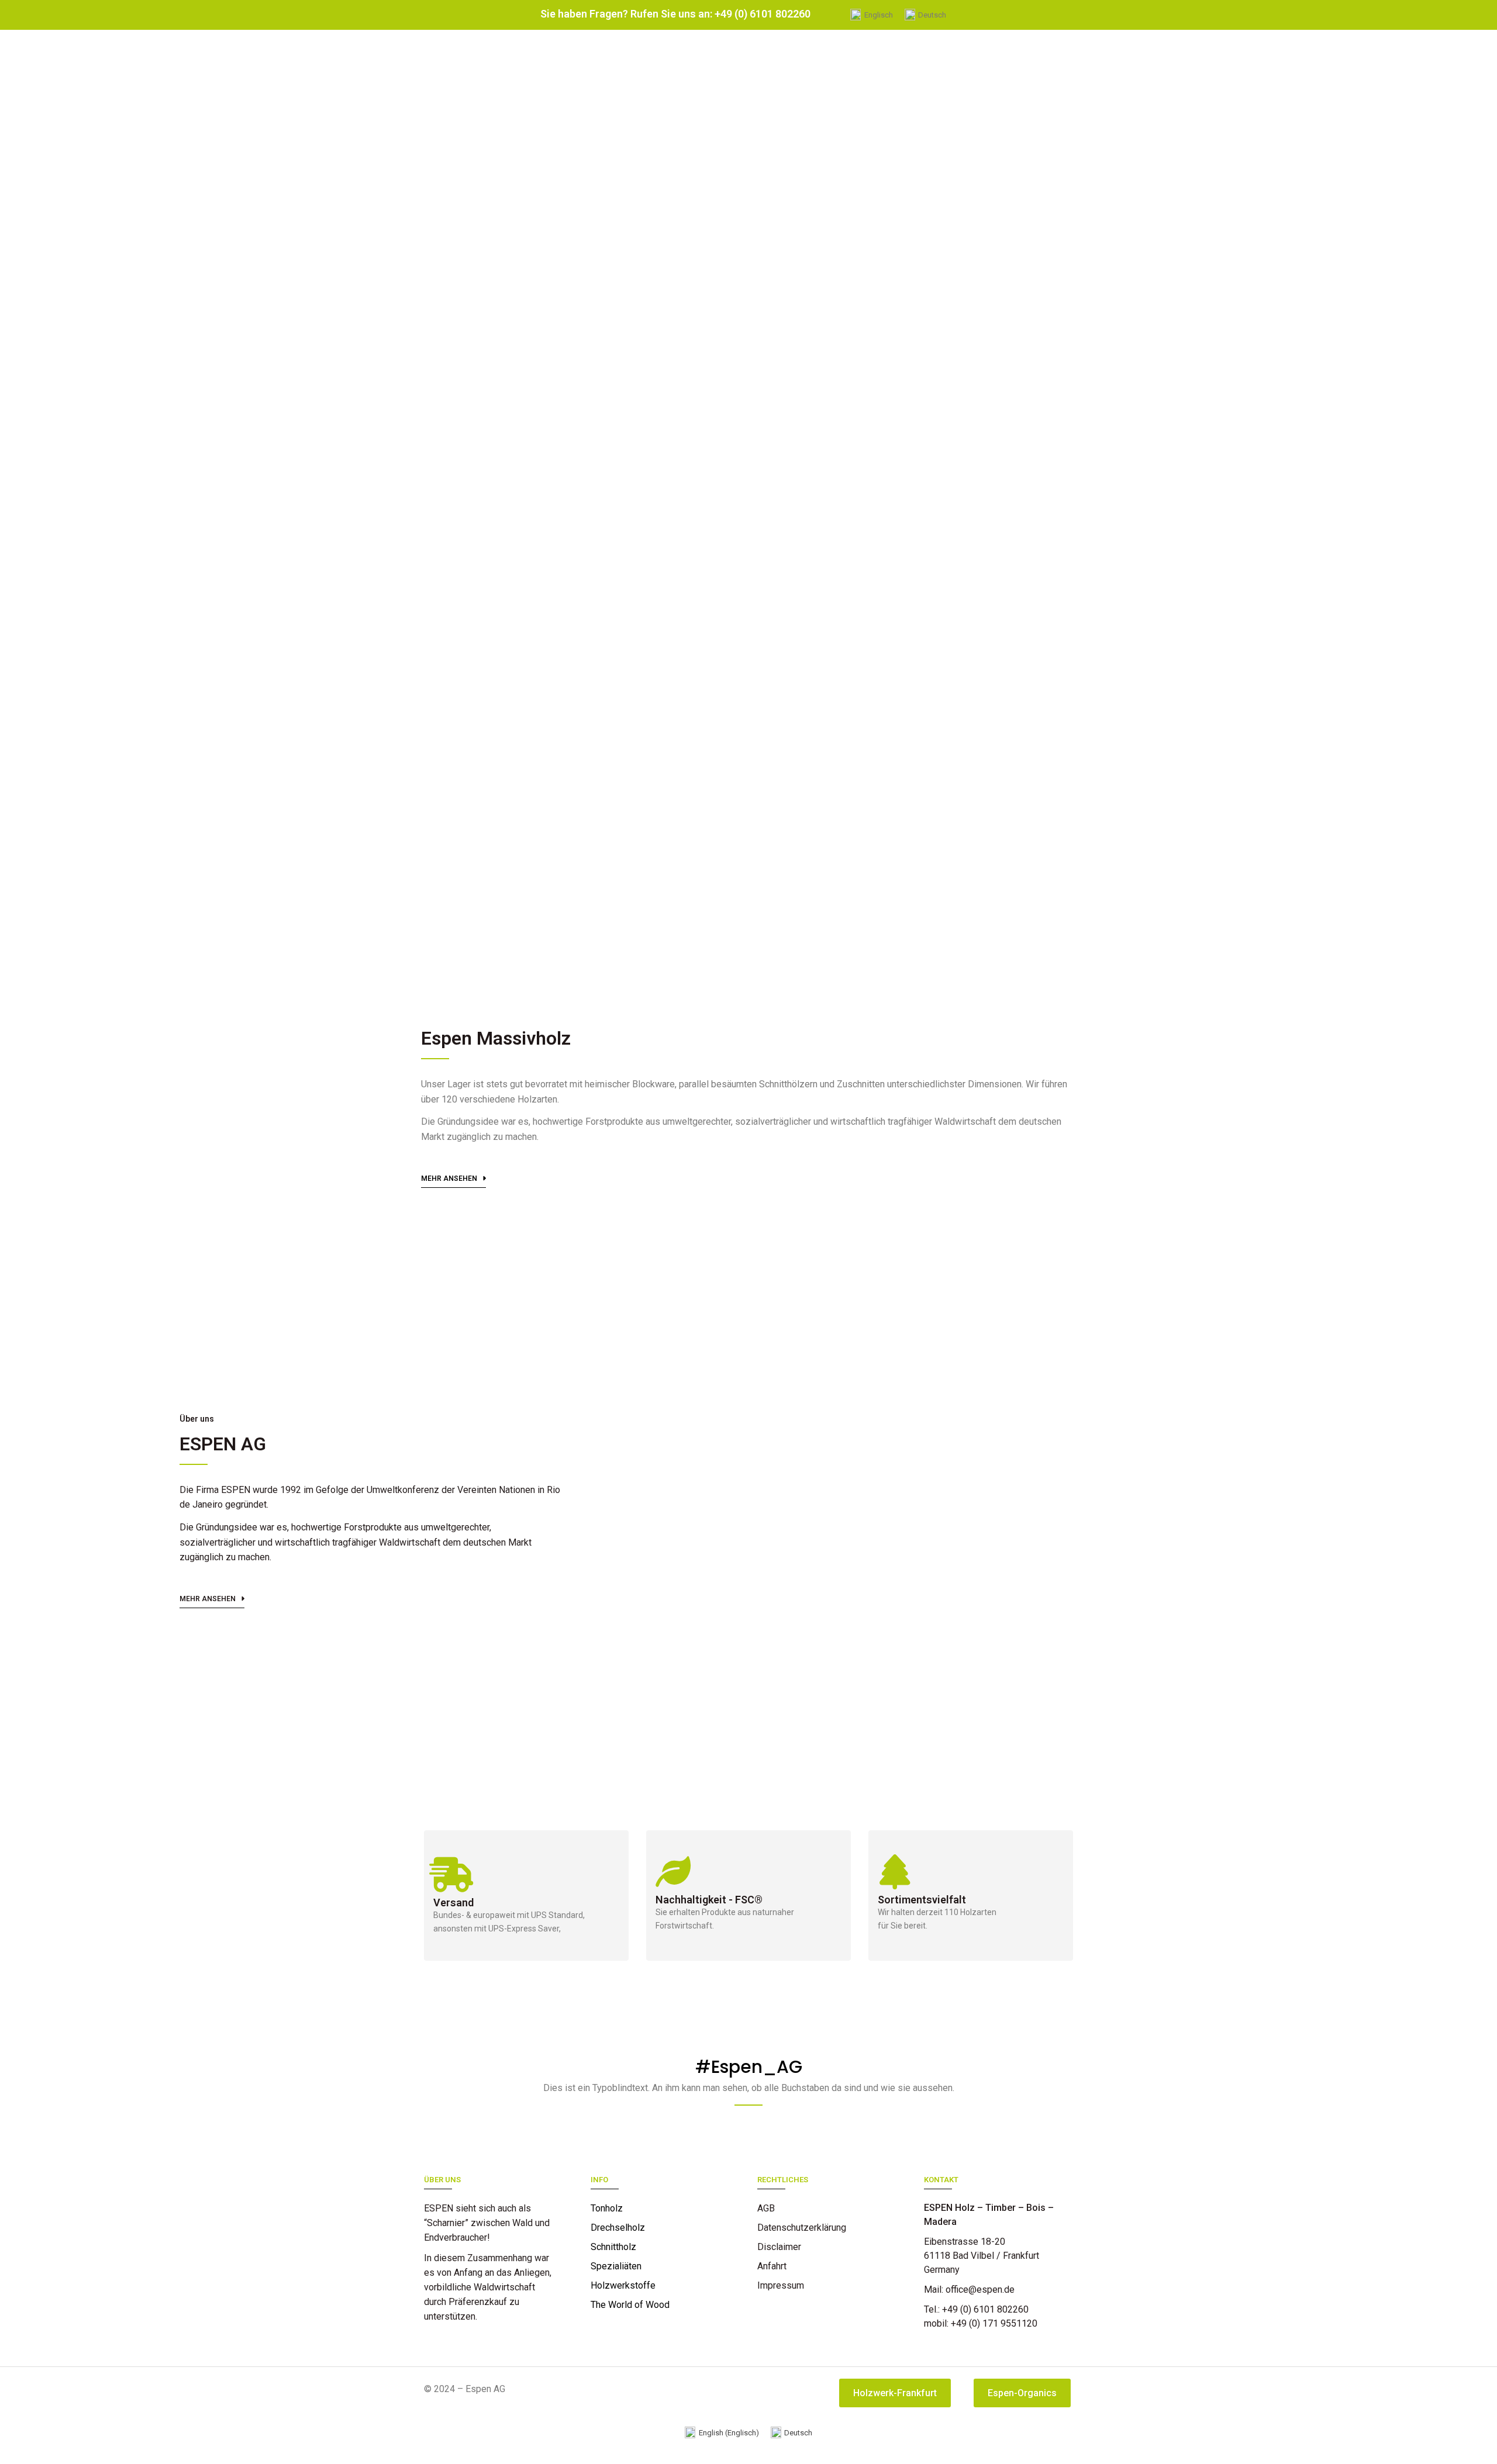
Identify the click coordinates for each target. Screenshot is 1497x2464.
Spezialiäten (616, 2266)
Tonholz (607, 2208)
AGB (766, 2208)
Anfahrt (772, 2266)
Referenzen (781, 2305)
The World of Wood (630, 2305)
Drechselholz (618, 2228)
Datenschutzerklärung (802, 2228)
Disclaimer (779, 2247)
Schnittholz (613, 2247)
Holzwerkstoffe (623, 2285)
